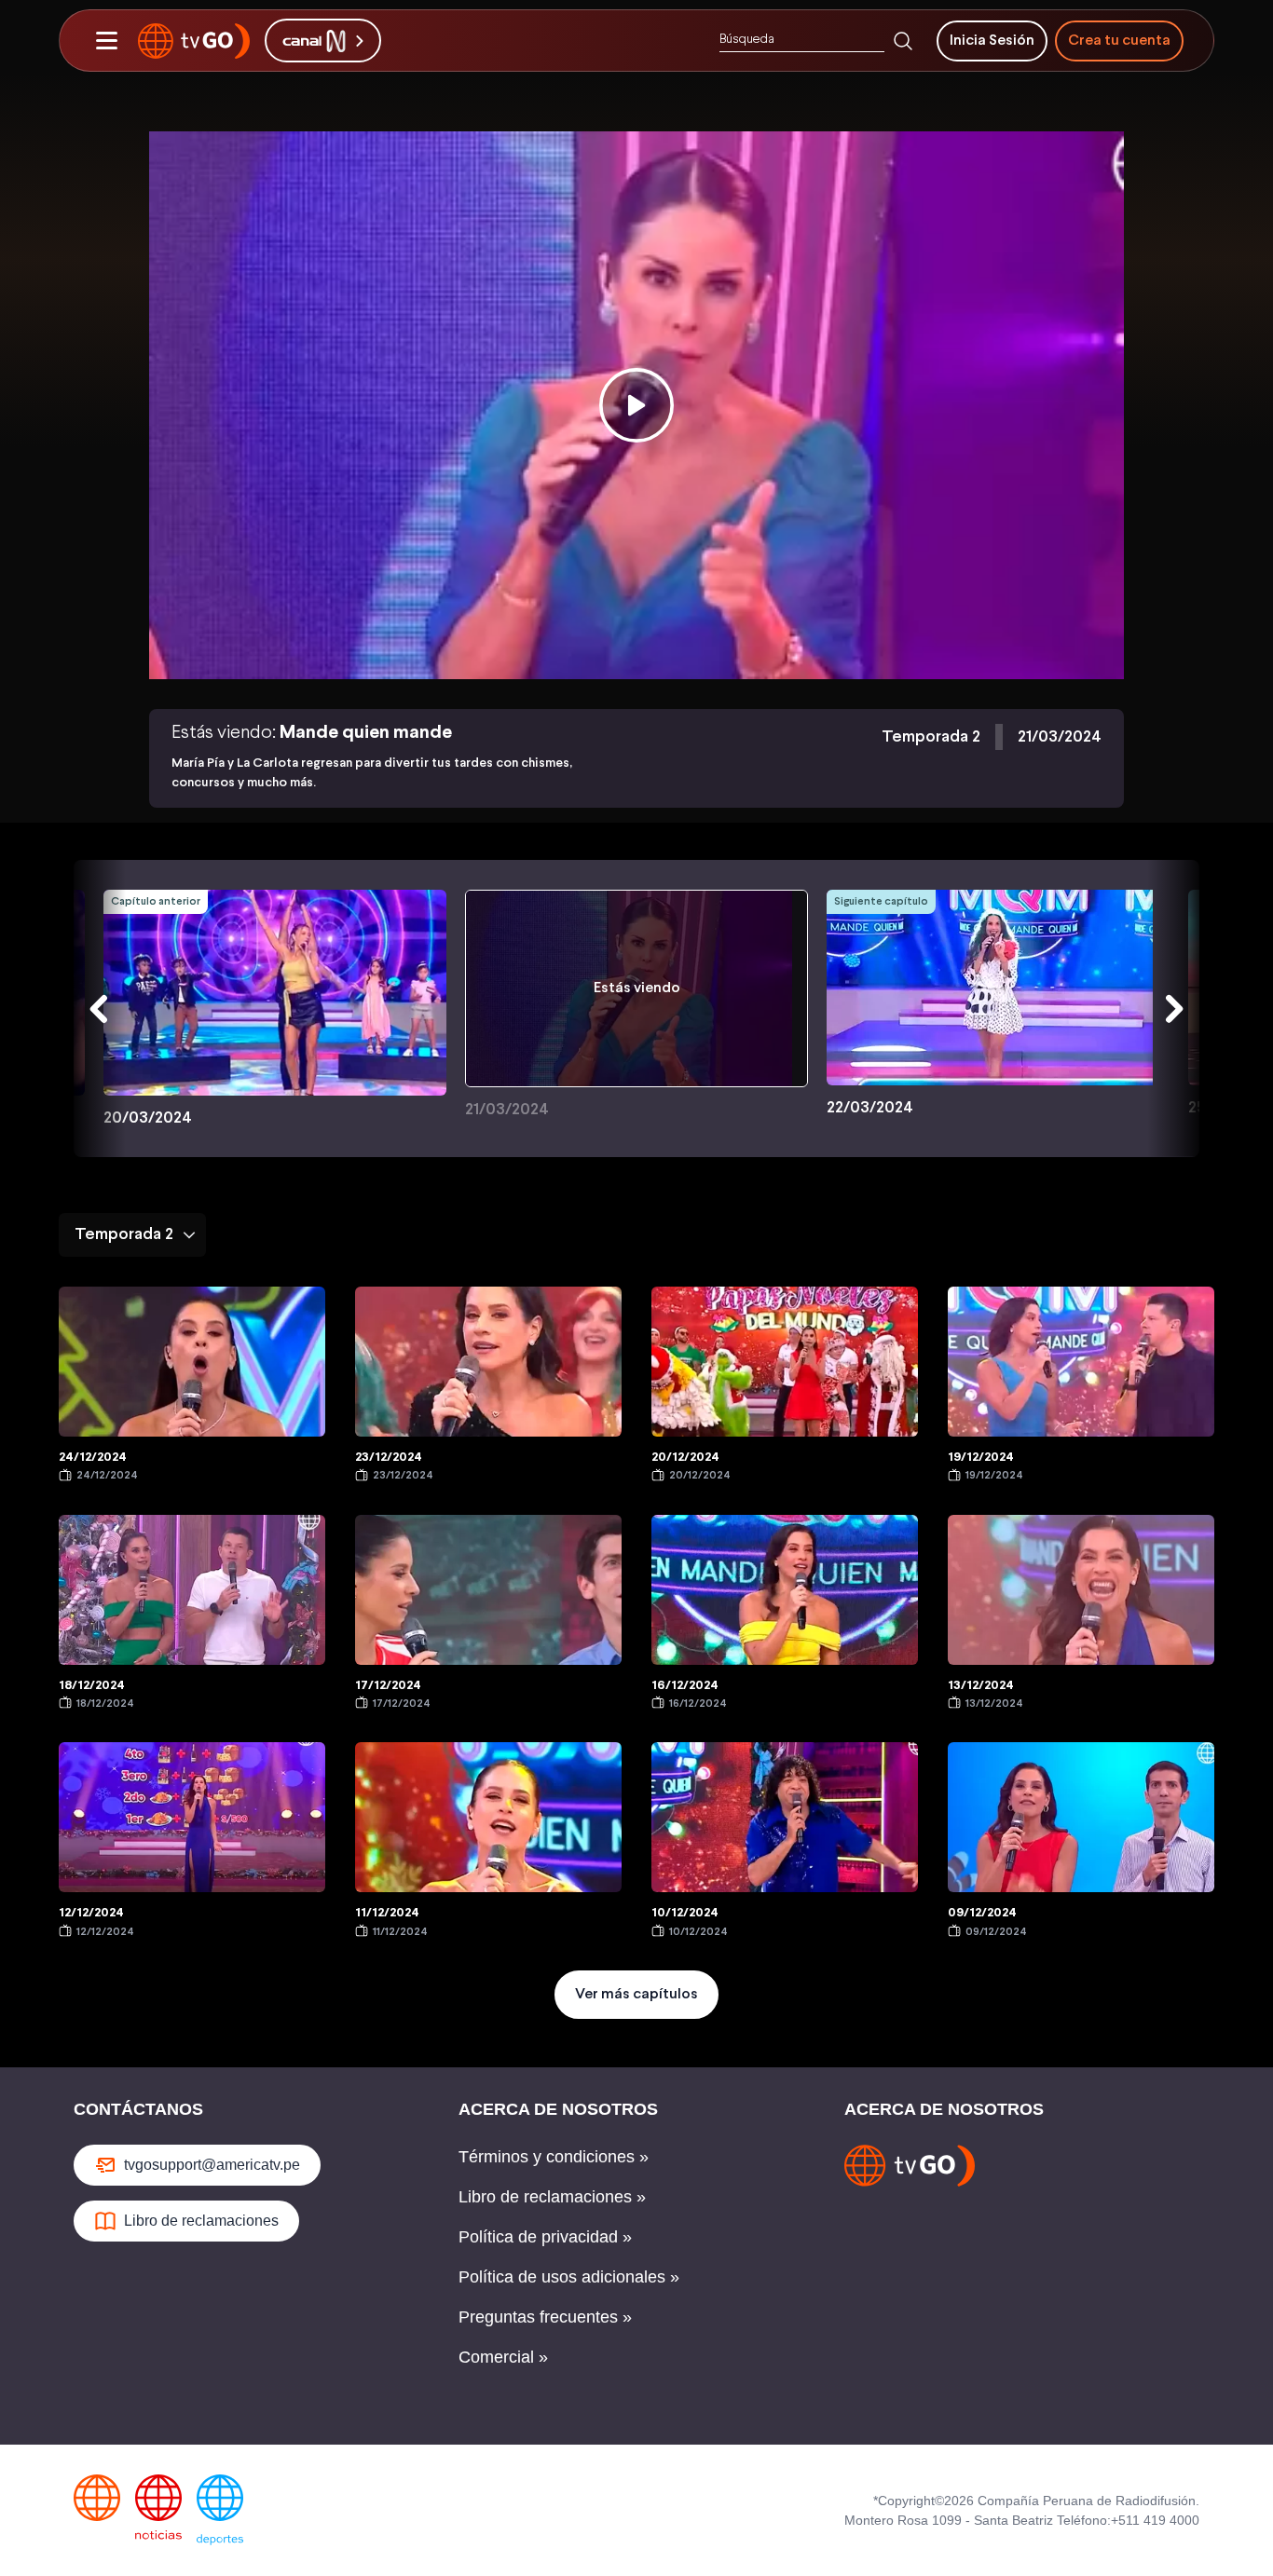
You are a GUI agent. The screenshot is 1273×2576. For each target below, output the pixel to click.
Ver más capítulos (636, 1994)
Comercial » (503, 2357)
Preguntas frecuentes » (545, 2317)
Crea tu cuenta (1119, 41)
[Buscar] (903, 41)
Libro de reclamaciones (201, 2221)
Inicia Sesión (992, 41)
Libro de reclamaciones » (552, 2197)
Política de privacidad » (545, 2237)
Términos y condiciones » (554, 2157)
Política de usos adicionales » (569, 2277)
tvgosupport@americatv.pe (212, 2165)
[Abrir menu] (106, 41)
